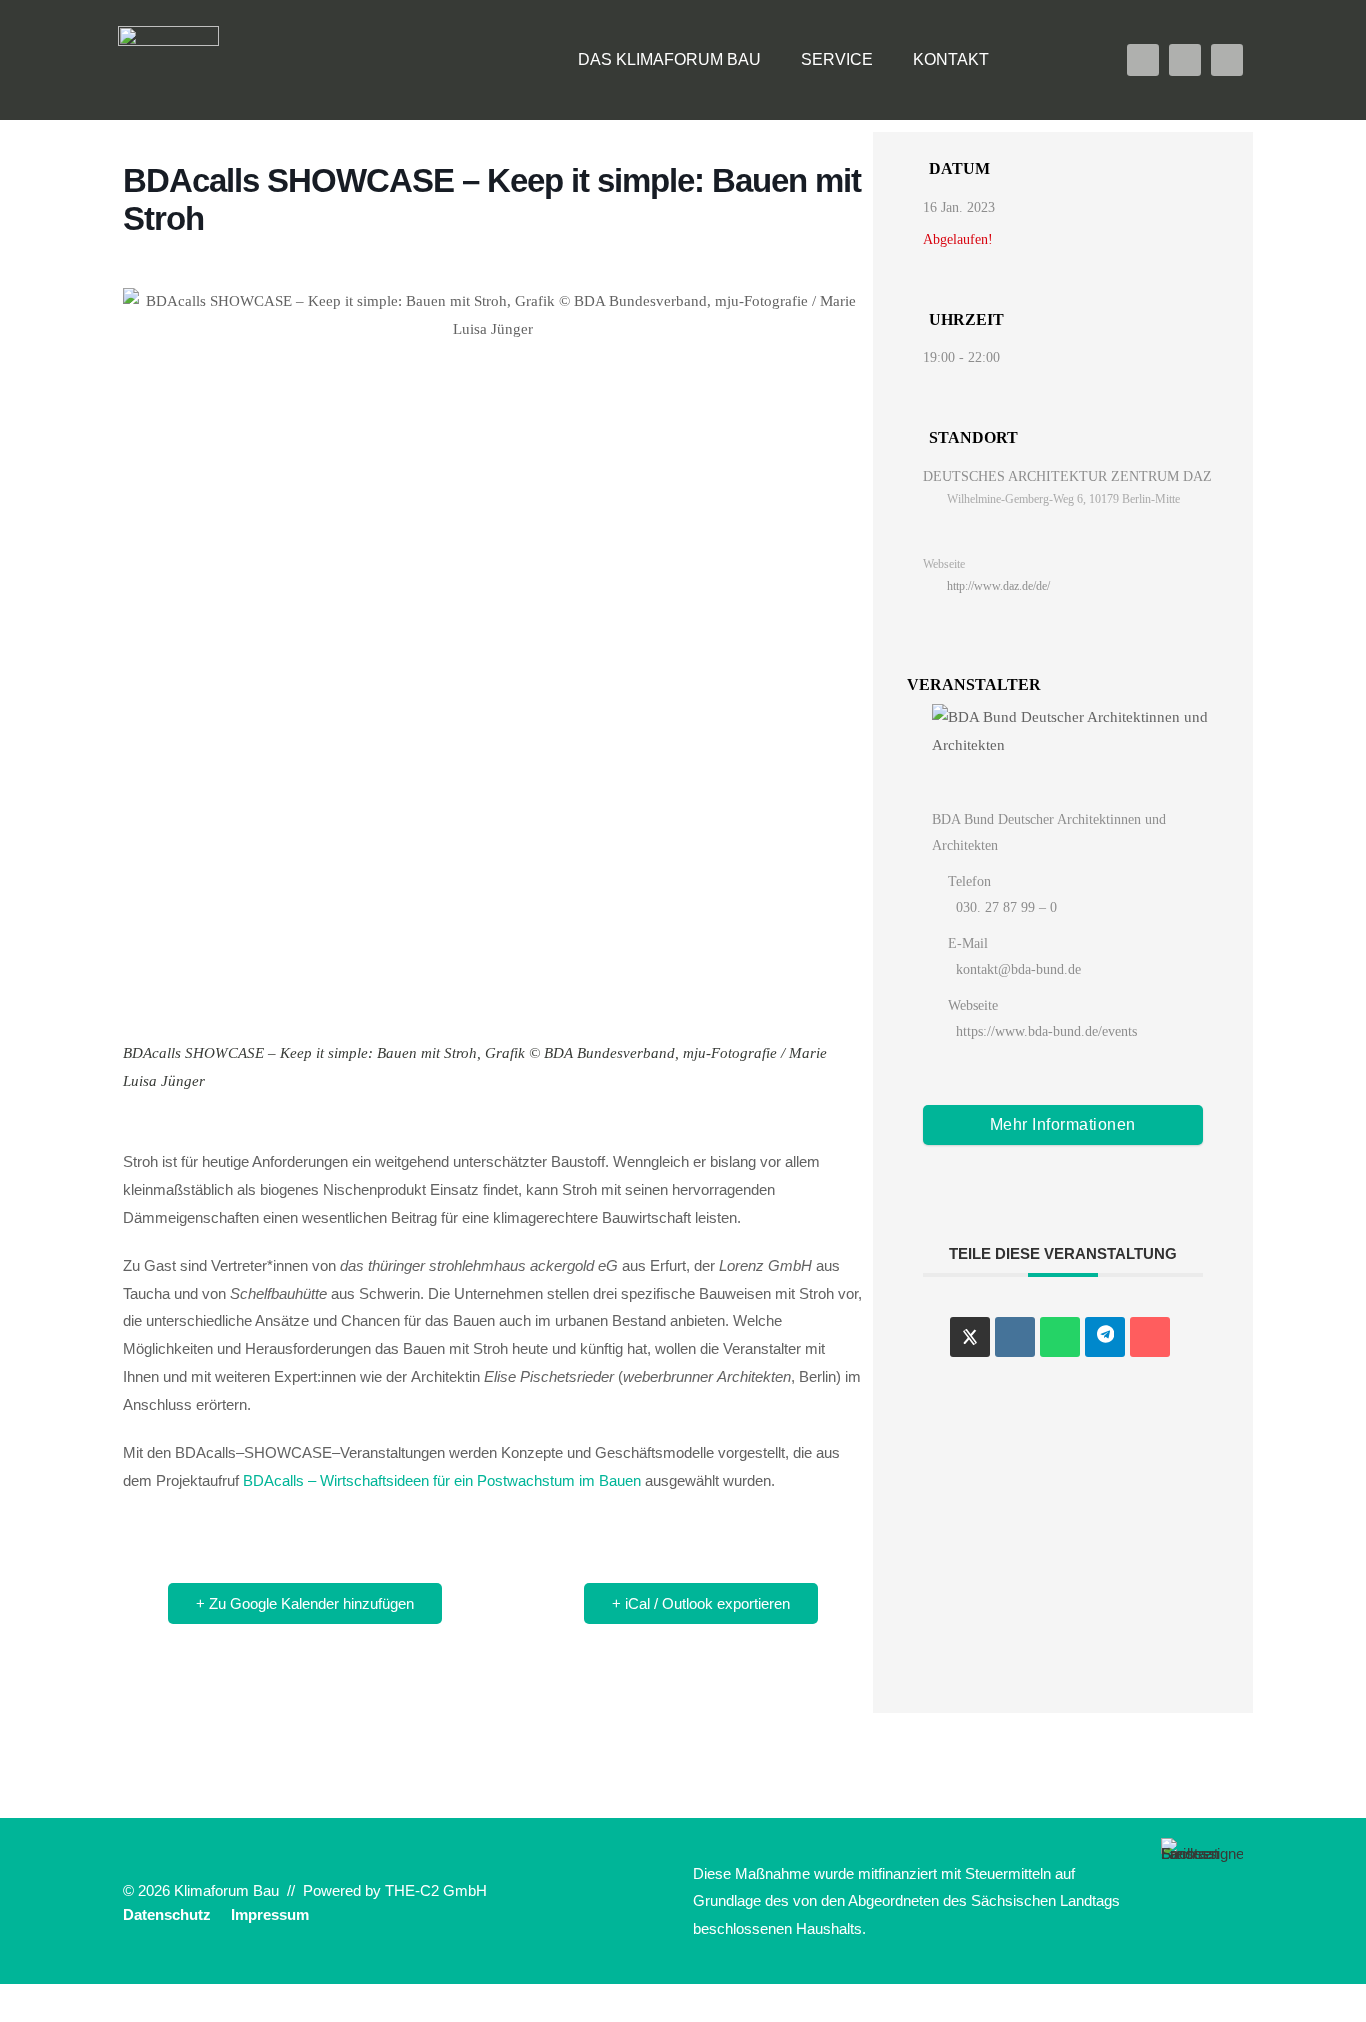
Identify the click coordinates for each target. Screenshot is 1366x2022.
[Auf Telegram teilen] (1105, 1337)
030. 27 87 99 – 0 (1006, 907)
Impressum (270, 1914)
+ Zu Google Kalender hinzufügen (305, 1603)
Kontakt (951, 59)
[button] (1049, 60)
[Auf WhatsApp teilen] (1060, 1337)
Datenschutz (167, 1914)
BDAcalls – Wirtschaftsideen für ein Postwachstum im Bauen (442, 1480)
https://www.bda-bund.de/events (1046, 1031)
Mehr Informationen (1063, 1124)
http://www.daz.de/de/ (998, 586)
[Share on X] (970, 1337)
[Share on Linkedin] (1015, 1337)
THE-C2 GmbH (436, 1890)
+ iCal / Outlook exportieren (701, 1603)
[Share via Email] (1150, 1337)
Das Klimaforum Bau (669, 59)
